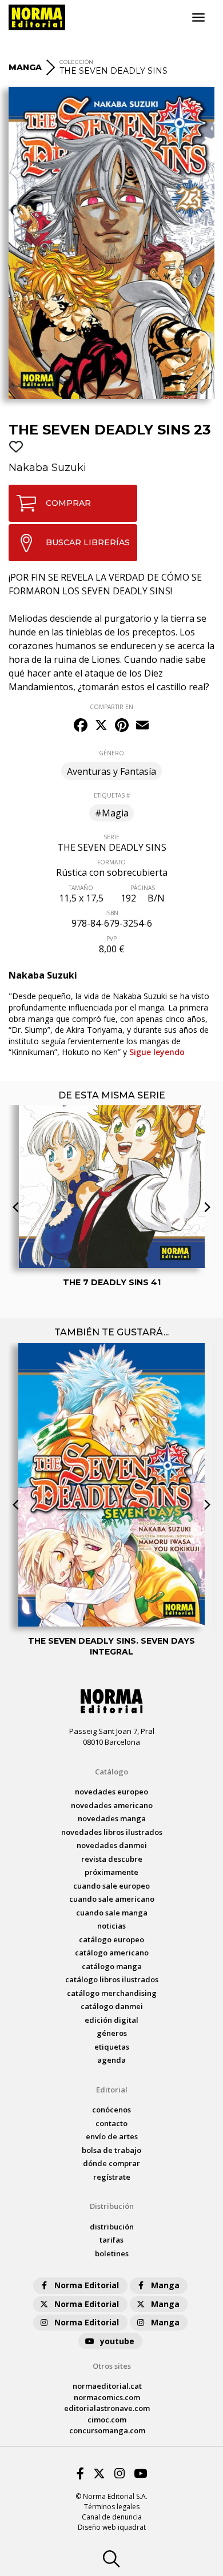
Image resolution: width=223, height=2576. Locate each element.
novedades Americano (112, 1805)
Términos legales (112, 2507)
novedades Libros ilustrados (112, 1832)
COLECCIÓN (76, 62)
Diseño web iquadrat (112, 2527)
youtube (117, 2341)
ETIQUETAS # (112, 795)
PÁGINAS (143, 888)
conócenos (111, 2110)
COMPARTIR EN (111, 707)
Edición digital (111, 2020)
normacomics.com (107, 2397)
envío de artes (112, 2136)
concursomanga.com (107, 2430)
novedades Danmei (112, 1845)
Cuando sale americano (112, 1899)
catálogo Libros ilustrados (112, 1979)
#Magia (112, 813)
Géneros (112, 2033)
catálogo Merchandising (112, 1993)
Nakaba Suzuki (47, 468)
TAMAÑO (81, 888)
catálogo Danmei (112, 2006)
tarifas (111, 2240)
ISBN (112, 913)
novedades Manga (112, 1818)
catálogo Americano (112, 1953)
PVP (111, 939)
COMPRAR (68, 503)
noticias (111, 1926)
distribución (112, 2227)
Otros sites (112, 2366)
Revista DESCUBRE (112, 1859)
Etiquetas (112, 2047)
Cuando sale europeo (111, 1886)
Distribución (112, 2206)
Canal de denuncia (112, 2517)
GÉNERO (111, 753)
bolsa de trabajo (111, 2150)
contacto (111, 2123)
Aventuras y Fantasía (111, 771)
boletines (112, 2253)
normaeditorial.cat (107, 2386)
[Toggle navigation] (198, 18)
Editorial (112, 2090)
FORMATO (111, 862)
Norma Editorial (87, 2285)
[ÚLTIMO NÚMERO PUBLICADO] (112, 1130)
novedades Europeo (111, 1792)
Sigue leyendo (157, 1052)
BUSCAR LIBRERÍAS (88, 542)
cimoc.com (107, 2420)
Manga (165, 2285)
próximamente (111, 1872)
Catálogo (111, 1772)
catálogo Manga (112, 1966)
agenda (111, 2060)
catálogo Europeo (111, 1939)
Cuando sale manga (112, 1913)
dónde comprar (111, 2163)
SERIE (111, 837)
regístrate (112, 2177)
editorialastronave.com (107, 2408)
